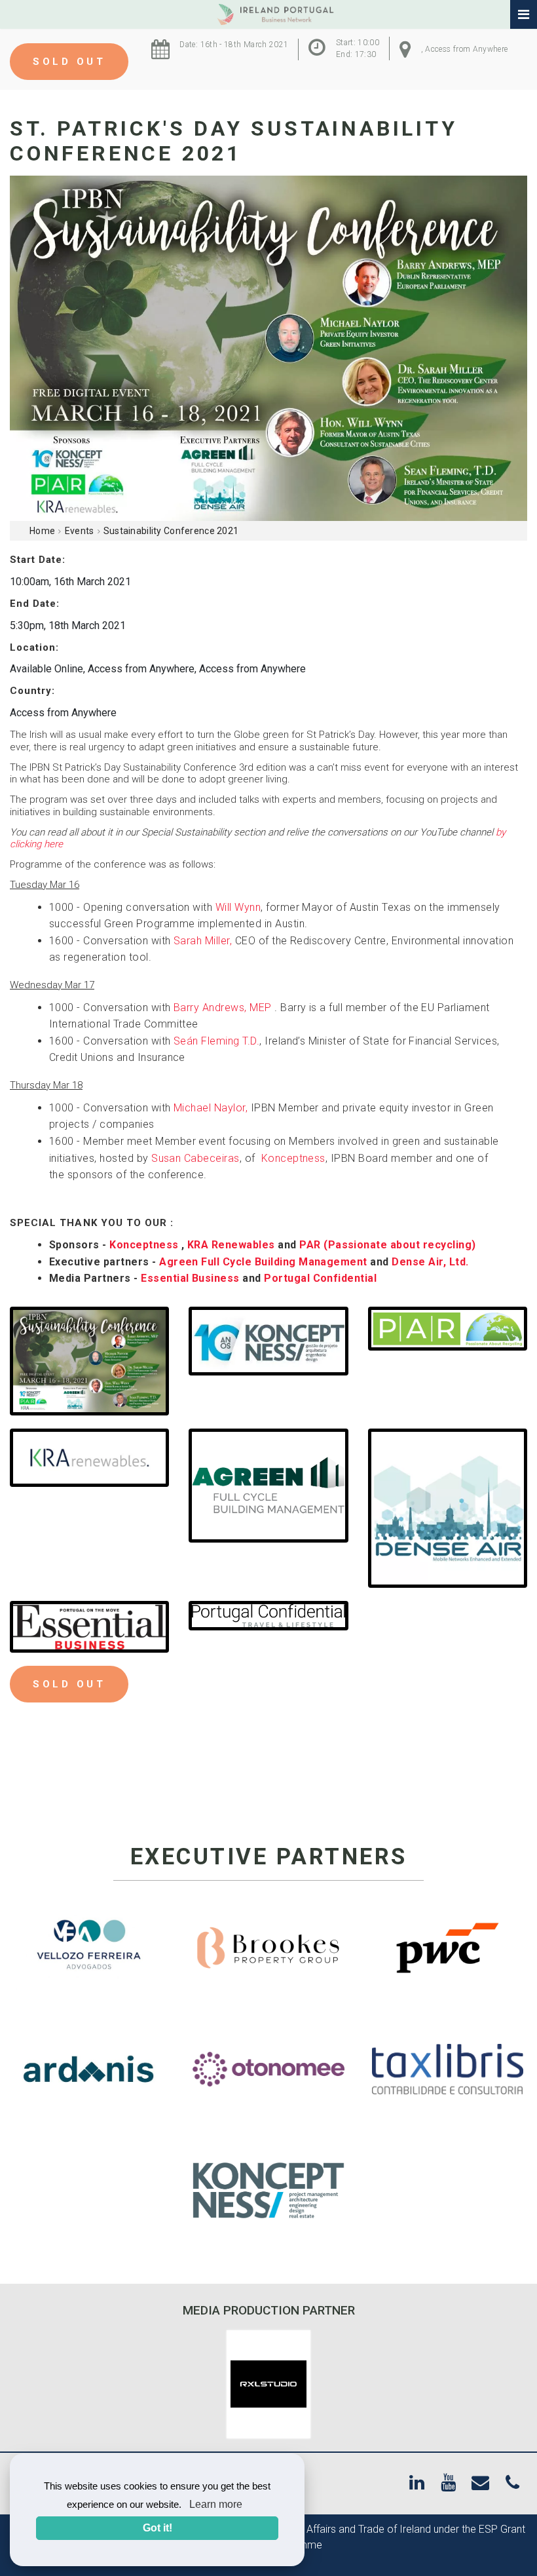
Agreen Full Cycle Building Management (265, 1262)
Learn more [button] (216, 2504)
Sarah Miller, (203, 941)
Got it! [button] (157, 2528)
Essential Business (192, 1278)
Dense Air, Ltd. (433, 1262)
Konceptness (293, 1158)
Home (42, 531)
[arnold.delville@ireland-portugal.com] (480, 2483)
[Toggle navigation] (524, 15)
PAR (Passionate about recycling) (387, 1245)
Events (80, 531)
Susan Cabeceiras (195, 1158)
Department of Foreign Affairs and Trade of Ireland (315, 2529)
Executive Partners (269, 1857)
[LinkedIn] (417, 2483)
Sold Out (69, 62)
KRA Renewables (231, 1245)
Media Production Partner (269, 2310)
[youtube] (448, 2483)
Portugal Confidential (320, 1278)
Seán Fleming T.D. (216, 1041)
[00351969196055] (512, 2483)
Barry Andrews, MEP (224, 1008)
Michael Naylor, (211, 1108)
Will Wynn (238, 907)
